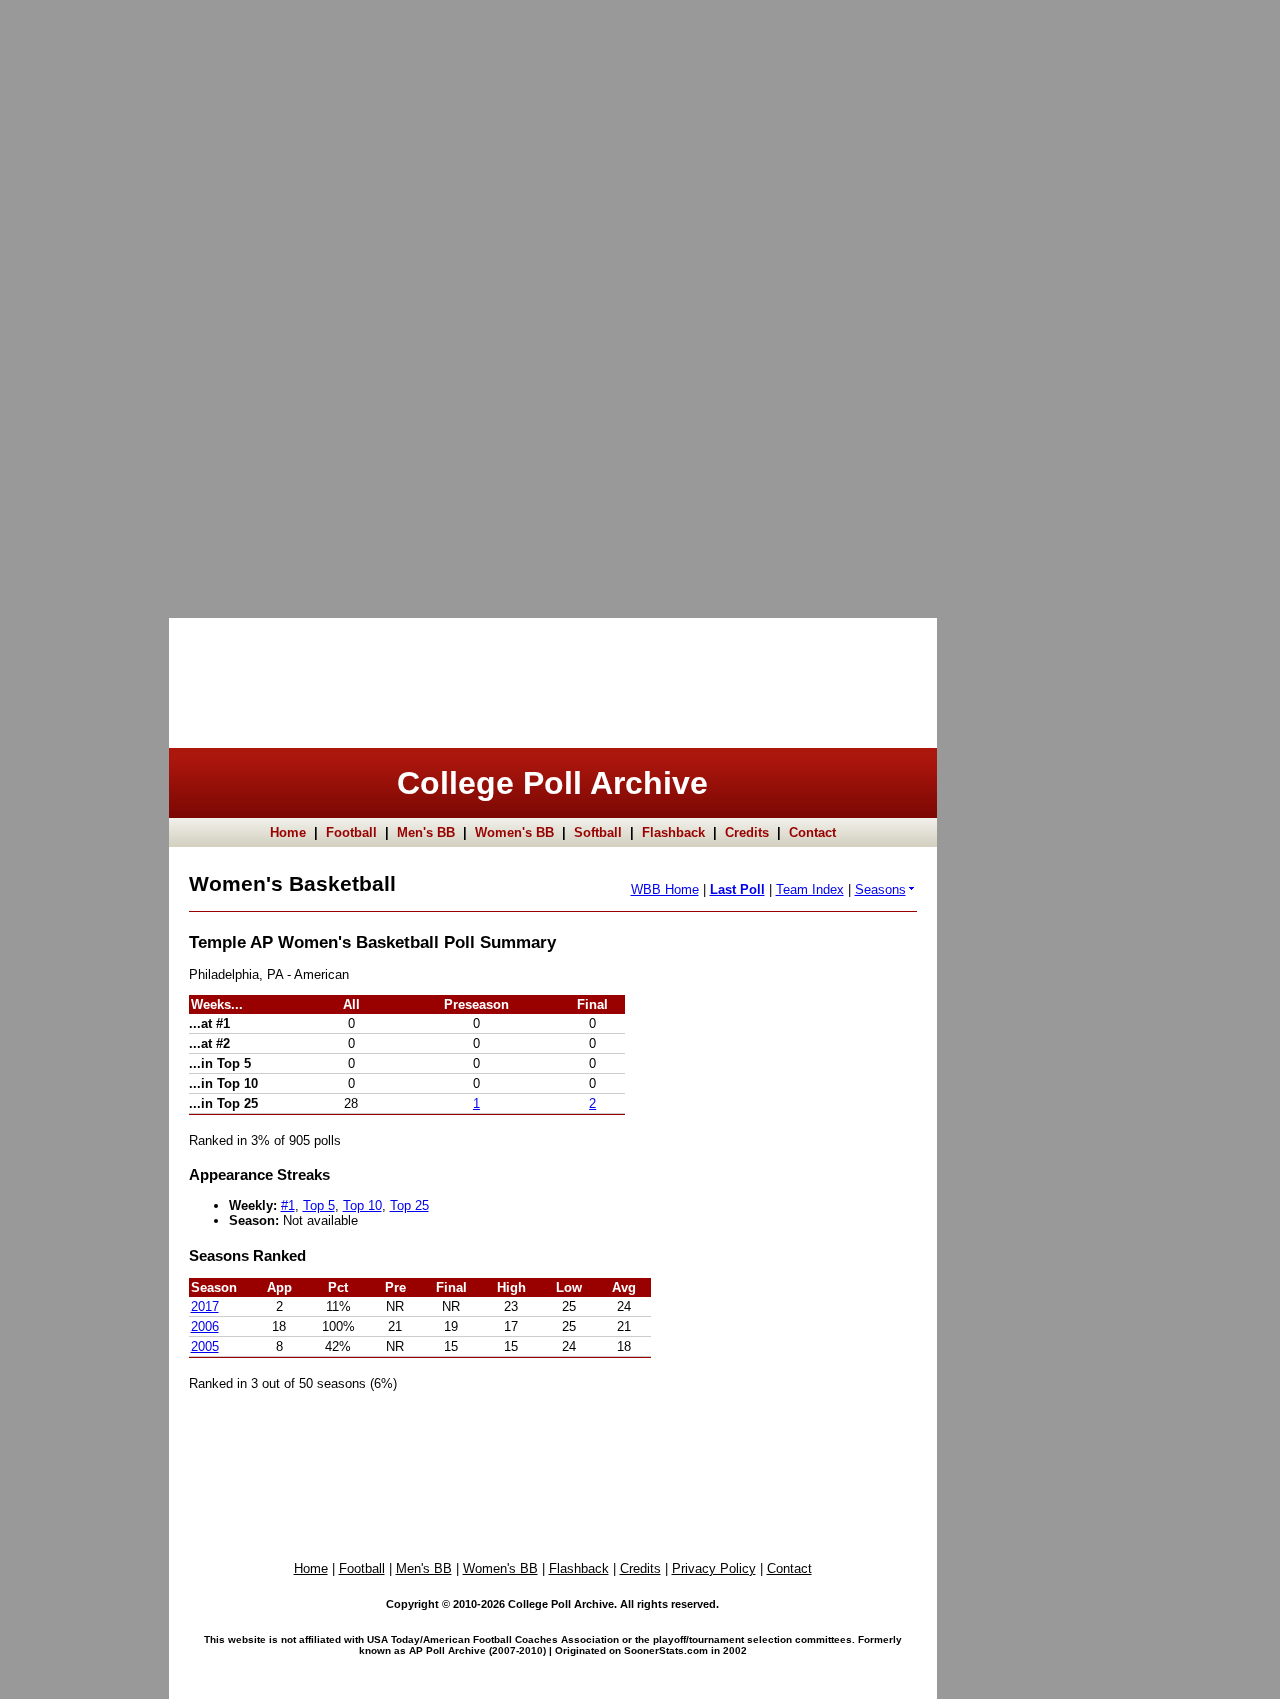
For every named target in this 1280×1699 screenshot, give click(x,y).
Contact (812, 832)
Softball (598, 832)
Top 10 (362, 1205)
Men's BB (426, 832)
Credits (747, 832)
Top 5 (319, 1205)
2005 (205, 1346)
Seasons (880, 889)
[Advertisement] (80, 300)
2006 (205, 1326)
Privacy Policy (714, 1568)
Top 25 (409, 1205)
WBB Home (665, 889)
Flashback (673, 832)
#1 (288, 1205)
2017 (205, 1306)
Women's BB (514, 832)
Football (351, 832)
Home (288, 832)
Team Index (810, 889)
